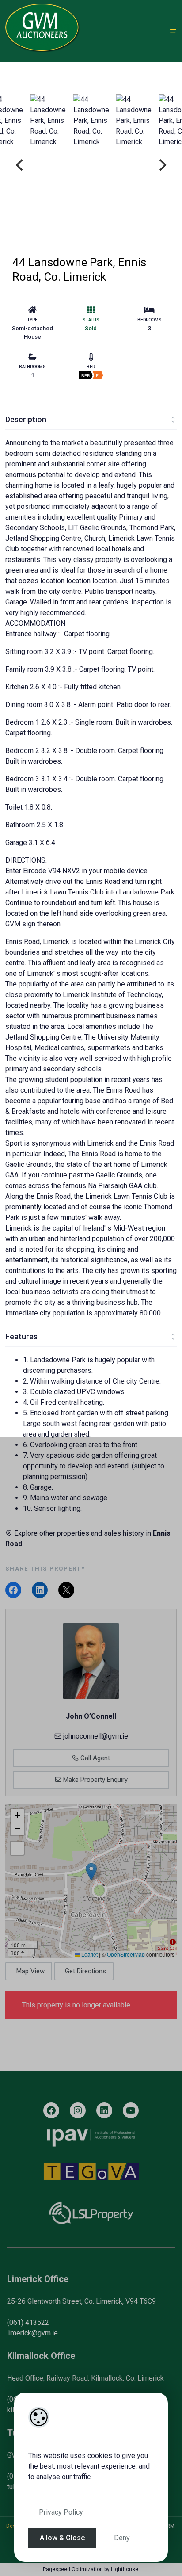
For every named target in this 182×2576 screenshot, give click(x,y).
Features (21, 1336)
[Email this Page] (66, 1590)
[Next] (162, 165)
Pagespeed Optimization (73, 2569)
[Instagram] (78, 2110)
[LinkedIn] (104, 2110)
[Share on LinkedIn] (40, 1590)
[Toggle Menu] (173, 31)
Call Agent (94, 1758)
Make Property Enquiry (95, 1780)
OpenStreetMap (126, 1954)
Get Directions (85, 1971)
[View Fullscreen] (17, 1848)
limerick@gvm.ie (32, 2333)
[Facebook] (51, 2110)
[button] (91, 1872)
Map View (30, 1971)
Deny (122, 2538)
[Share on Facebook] (13, 1590)
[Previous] (20, 165)
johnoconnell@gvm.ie (96, 1736)
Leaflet (89, 1954)
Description (26, 419)
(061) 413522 (28, 2322)
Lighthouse (125, 2569)
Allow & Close (62, 2538)
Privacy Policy (61, 2512)
